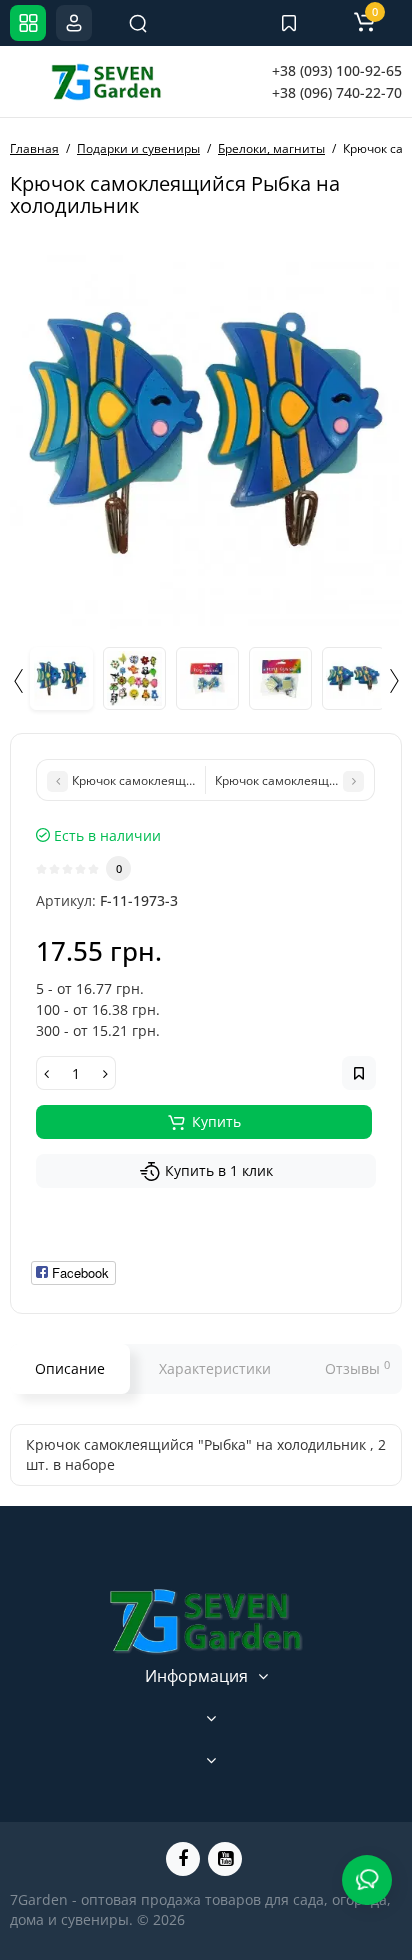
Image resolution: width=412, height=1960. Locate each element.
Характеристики (215, 1368)
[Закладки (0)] (289, 23)
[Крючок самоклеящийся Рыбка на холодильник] (206, 433)
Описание (70, 1368)
